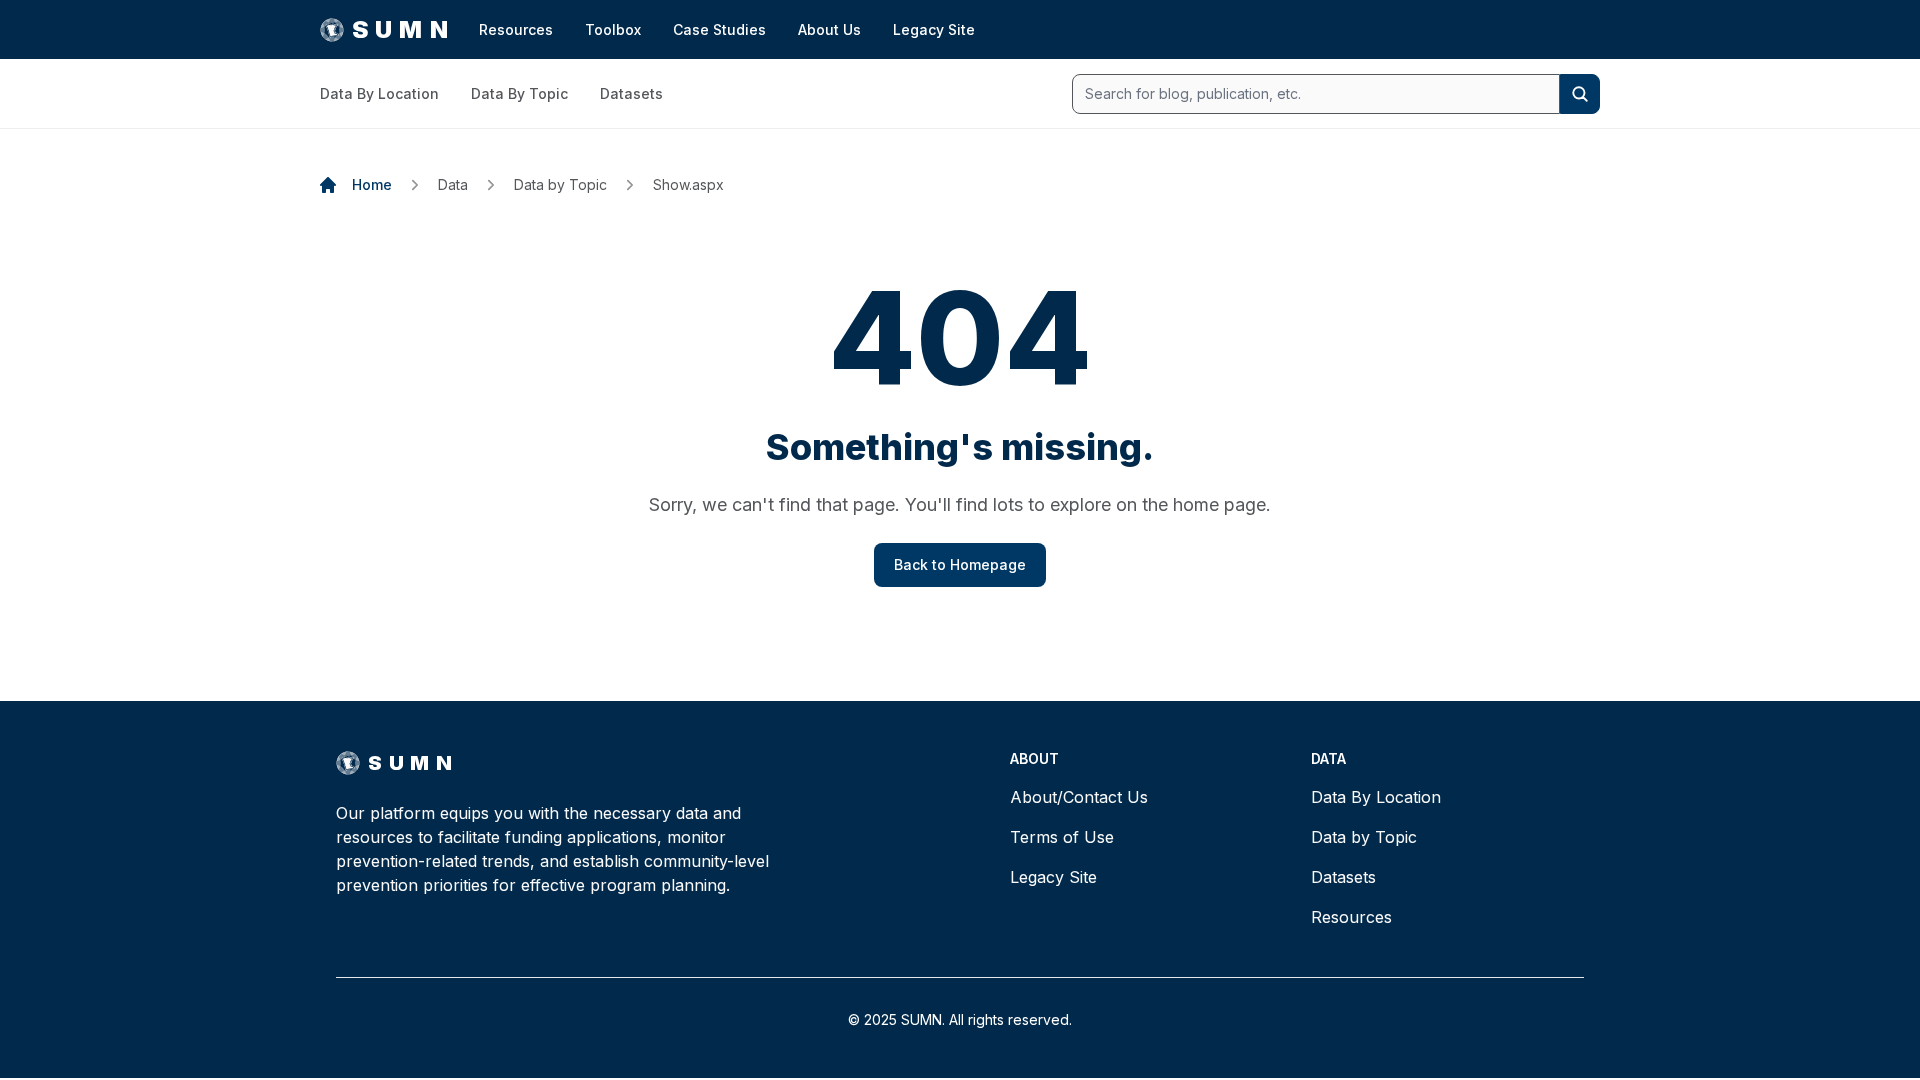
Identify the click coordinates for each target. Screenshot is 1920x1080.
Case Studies (719, 29)
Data (453, 184)
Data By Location (379, 93)
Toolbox (613, 29)
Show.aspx (688, 184)
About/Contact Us (1079, 797)
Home (372, 184)
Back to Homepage (960, 564)
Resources (516, 29)
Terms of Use (1062, 837)
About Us (829, 29)
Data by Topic (560, 184)
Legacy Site (934, 29)
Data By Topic (519, 93)
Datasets (631, 93)
